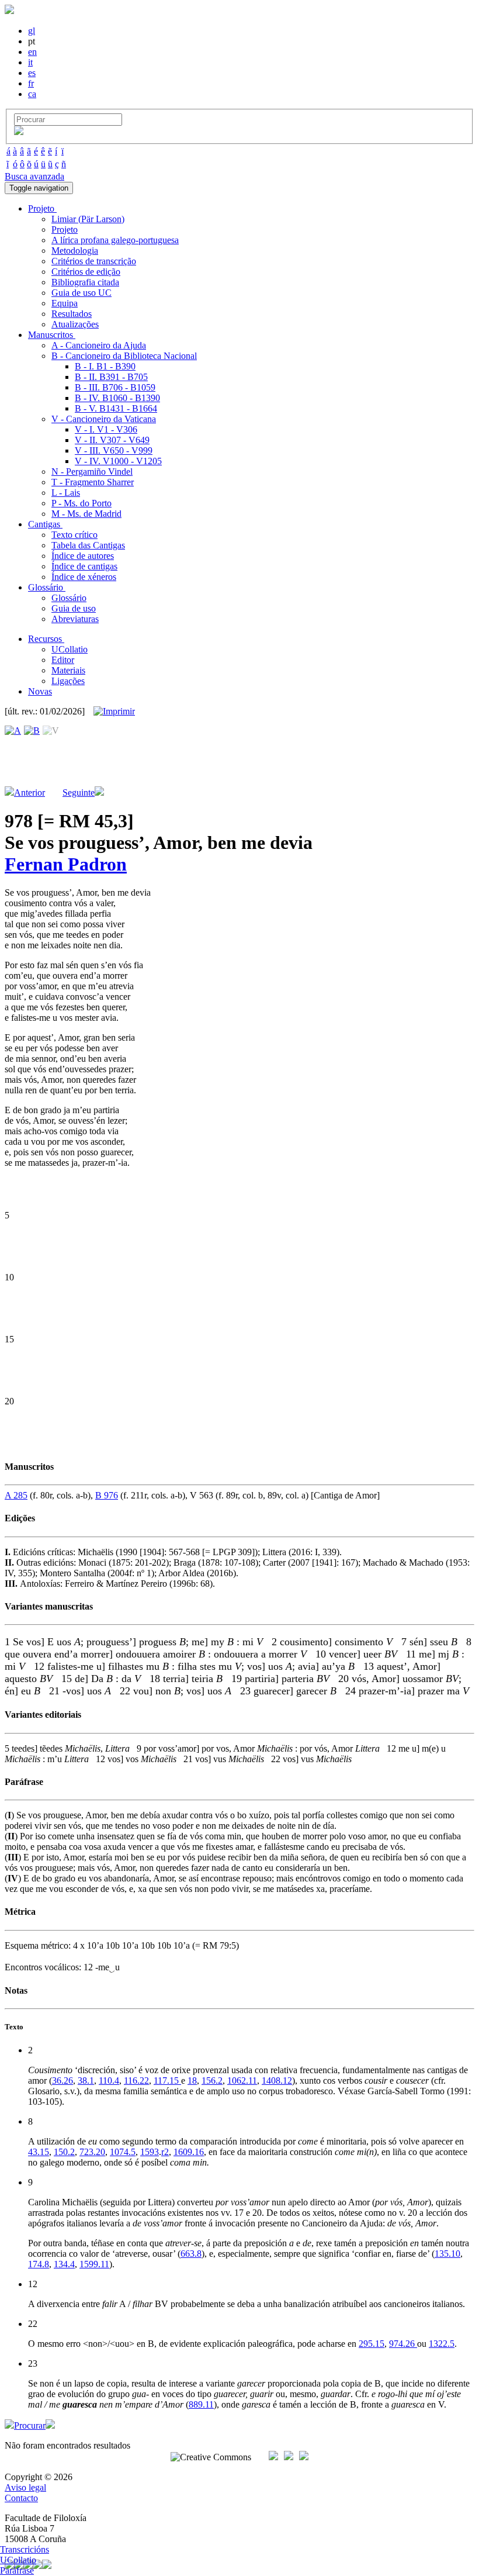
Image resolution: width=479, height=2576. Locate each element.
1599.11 (94, 2264)
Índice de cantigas (84, 566)
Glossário (69, 598)
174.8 (39, 2264)
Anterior (29, 793)
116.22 (136, 2081)
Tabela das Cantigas (88, 545)
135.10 (447, 2254)
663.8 (191, 2254)
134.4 (64, 2264)
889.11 (201, 2404)
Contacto (21, 2498)
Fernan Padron (66, 864)
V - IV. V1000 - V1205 (118, 461)
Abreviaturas (75, 619)
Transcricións (25, 2549)
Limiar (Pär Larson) (88, 219)
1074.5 (123, 2152)
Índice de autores (83, 556)
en (32, 52)
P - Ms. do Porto (81, 503)
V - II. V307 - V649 (112, 440)
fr (31, 83)
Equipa (65, 303)
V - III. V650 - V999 (114, 450)
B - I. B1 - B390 (105, 366)
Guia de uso (74, 608)
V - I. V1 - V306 (106, 429)
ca (32, 94)
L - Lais (66, 493)
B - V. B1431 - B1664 (116, 408)
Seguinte (79, 793)
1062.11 (242, 2081)
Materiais (68, 670)
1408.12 (277, 2081)
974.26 (403, 2344)
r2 (165, 2152)
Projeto (65, 229)
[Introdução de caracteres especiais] (19, 132)
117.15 (167, 2081)
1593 (150, 2152)
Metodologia (75, 251)
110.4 (109, 2081)
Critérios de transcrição (94, 261)
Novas (40, 691)
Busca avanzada (34, 176)
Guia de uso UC (81, 293)
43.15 (39, 2152)
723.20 (92, 2152)
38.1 (86, 2081)
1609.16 (189, 2152)
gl (32, 31)
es (32, 73)
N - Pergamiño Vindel (92, 472)
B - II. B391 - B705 (111, 377)
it (30, 62)
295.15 (372, 2344)
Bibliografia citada (85, 282)
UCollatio (70, 649)
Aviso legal (25, 2487)
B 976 (107, 1495)
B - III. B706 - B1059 (115, 387)
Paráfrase (17, 2570)
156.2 (212, 2081)
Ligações (68, 681)
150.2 (64, 2152)
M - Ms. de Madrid (86, 514)
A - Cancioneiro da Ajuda (99, 345)
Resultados (72, 314)
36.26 (63, 2081)
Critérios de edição (86, 272)
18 (192, 2081)
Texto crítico (74, 535)
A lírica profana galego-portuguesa (115, 240)
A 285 (16, 1495)
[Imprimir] (114, 712)
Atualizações (75, 324)
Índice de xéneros (84, 577)
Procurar (30, 2425)
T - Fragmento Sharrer (93, 482)
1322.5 (442, 2344)
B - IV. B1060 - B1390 (117, 398)
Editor (63, 660)
